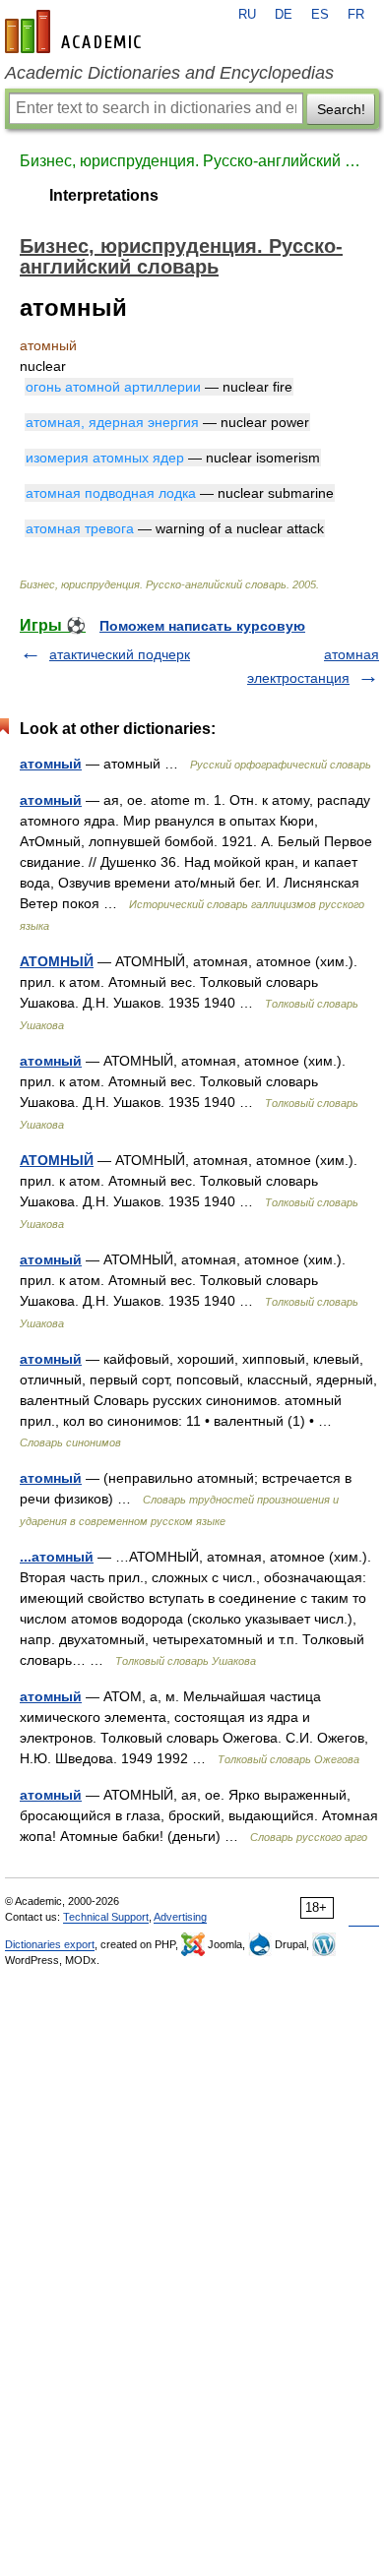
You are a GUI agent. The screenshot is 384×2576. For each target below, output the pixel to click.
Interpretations (104, 195)
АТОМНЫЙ (57, 961)
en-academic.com (76, 31)
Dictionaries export (50, 1944)
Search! (341, 109)
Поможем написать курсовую (202, 626)
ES (320, 15)
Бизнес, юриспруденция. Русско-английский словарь (192, 161)
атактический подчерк (120, 654)
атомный (51, 764)
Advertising (180, 1917)
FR (356, 15)
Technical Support (106, 1917)
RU (247, 15)
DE (284, 15)
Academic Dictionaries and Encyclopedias (169, 73)
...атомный (57, 1557)
